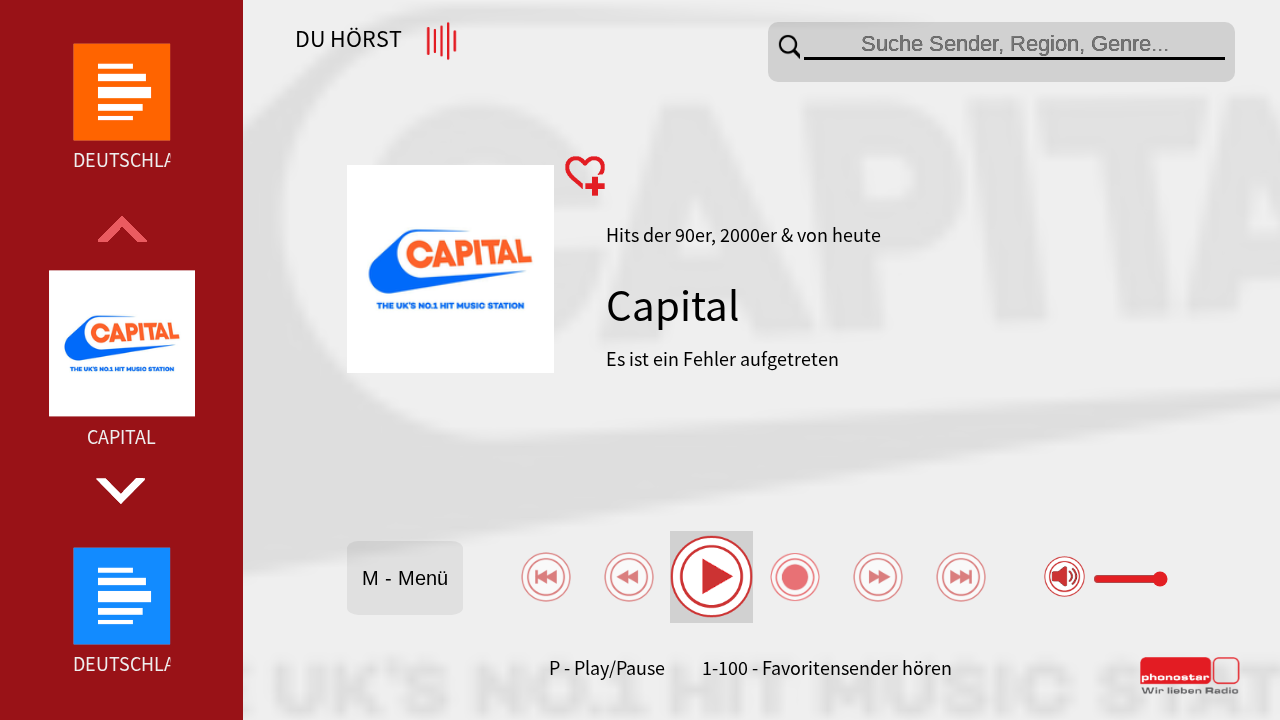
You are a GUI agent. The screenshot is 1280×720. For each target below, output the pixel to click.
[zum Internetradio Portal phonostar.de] (1190, 690)
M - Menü (405, 578)
